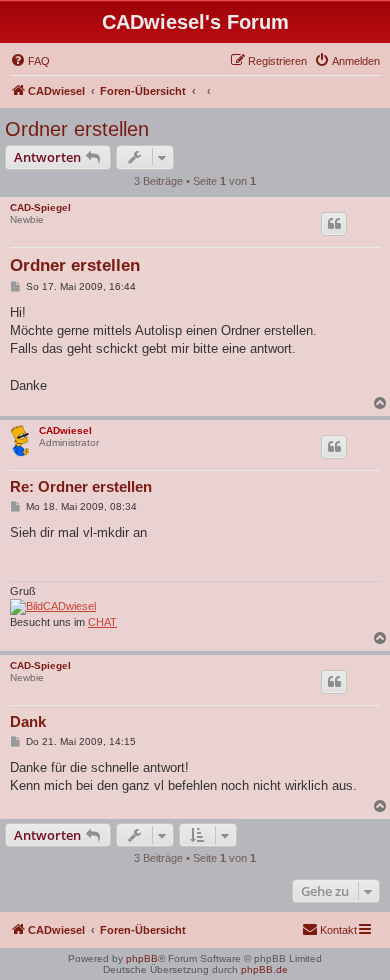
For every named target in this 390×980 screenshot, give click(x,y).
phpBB (142, 958)
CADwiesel (65, 430)
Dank (28, 721)
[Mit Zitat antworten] (334, 224)
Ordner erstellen (77, 129)
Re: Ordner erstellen (81, 486)
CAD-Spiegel (40, 207)
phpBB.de (264, 969)
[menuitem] (30, 61)
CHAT (102, 622)
